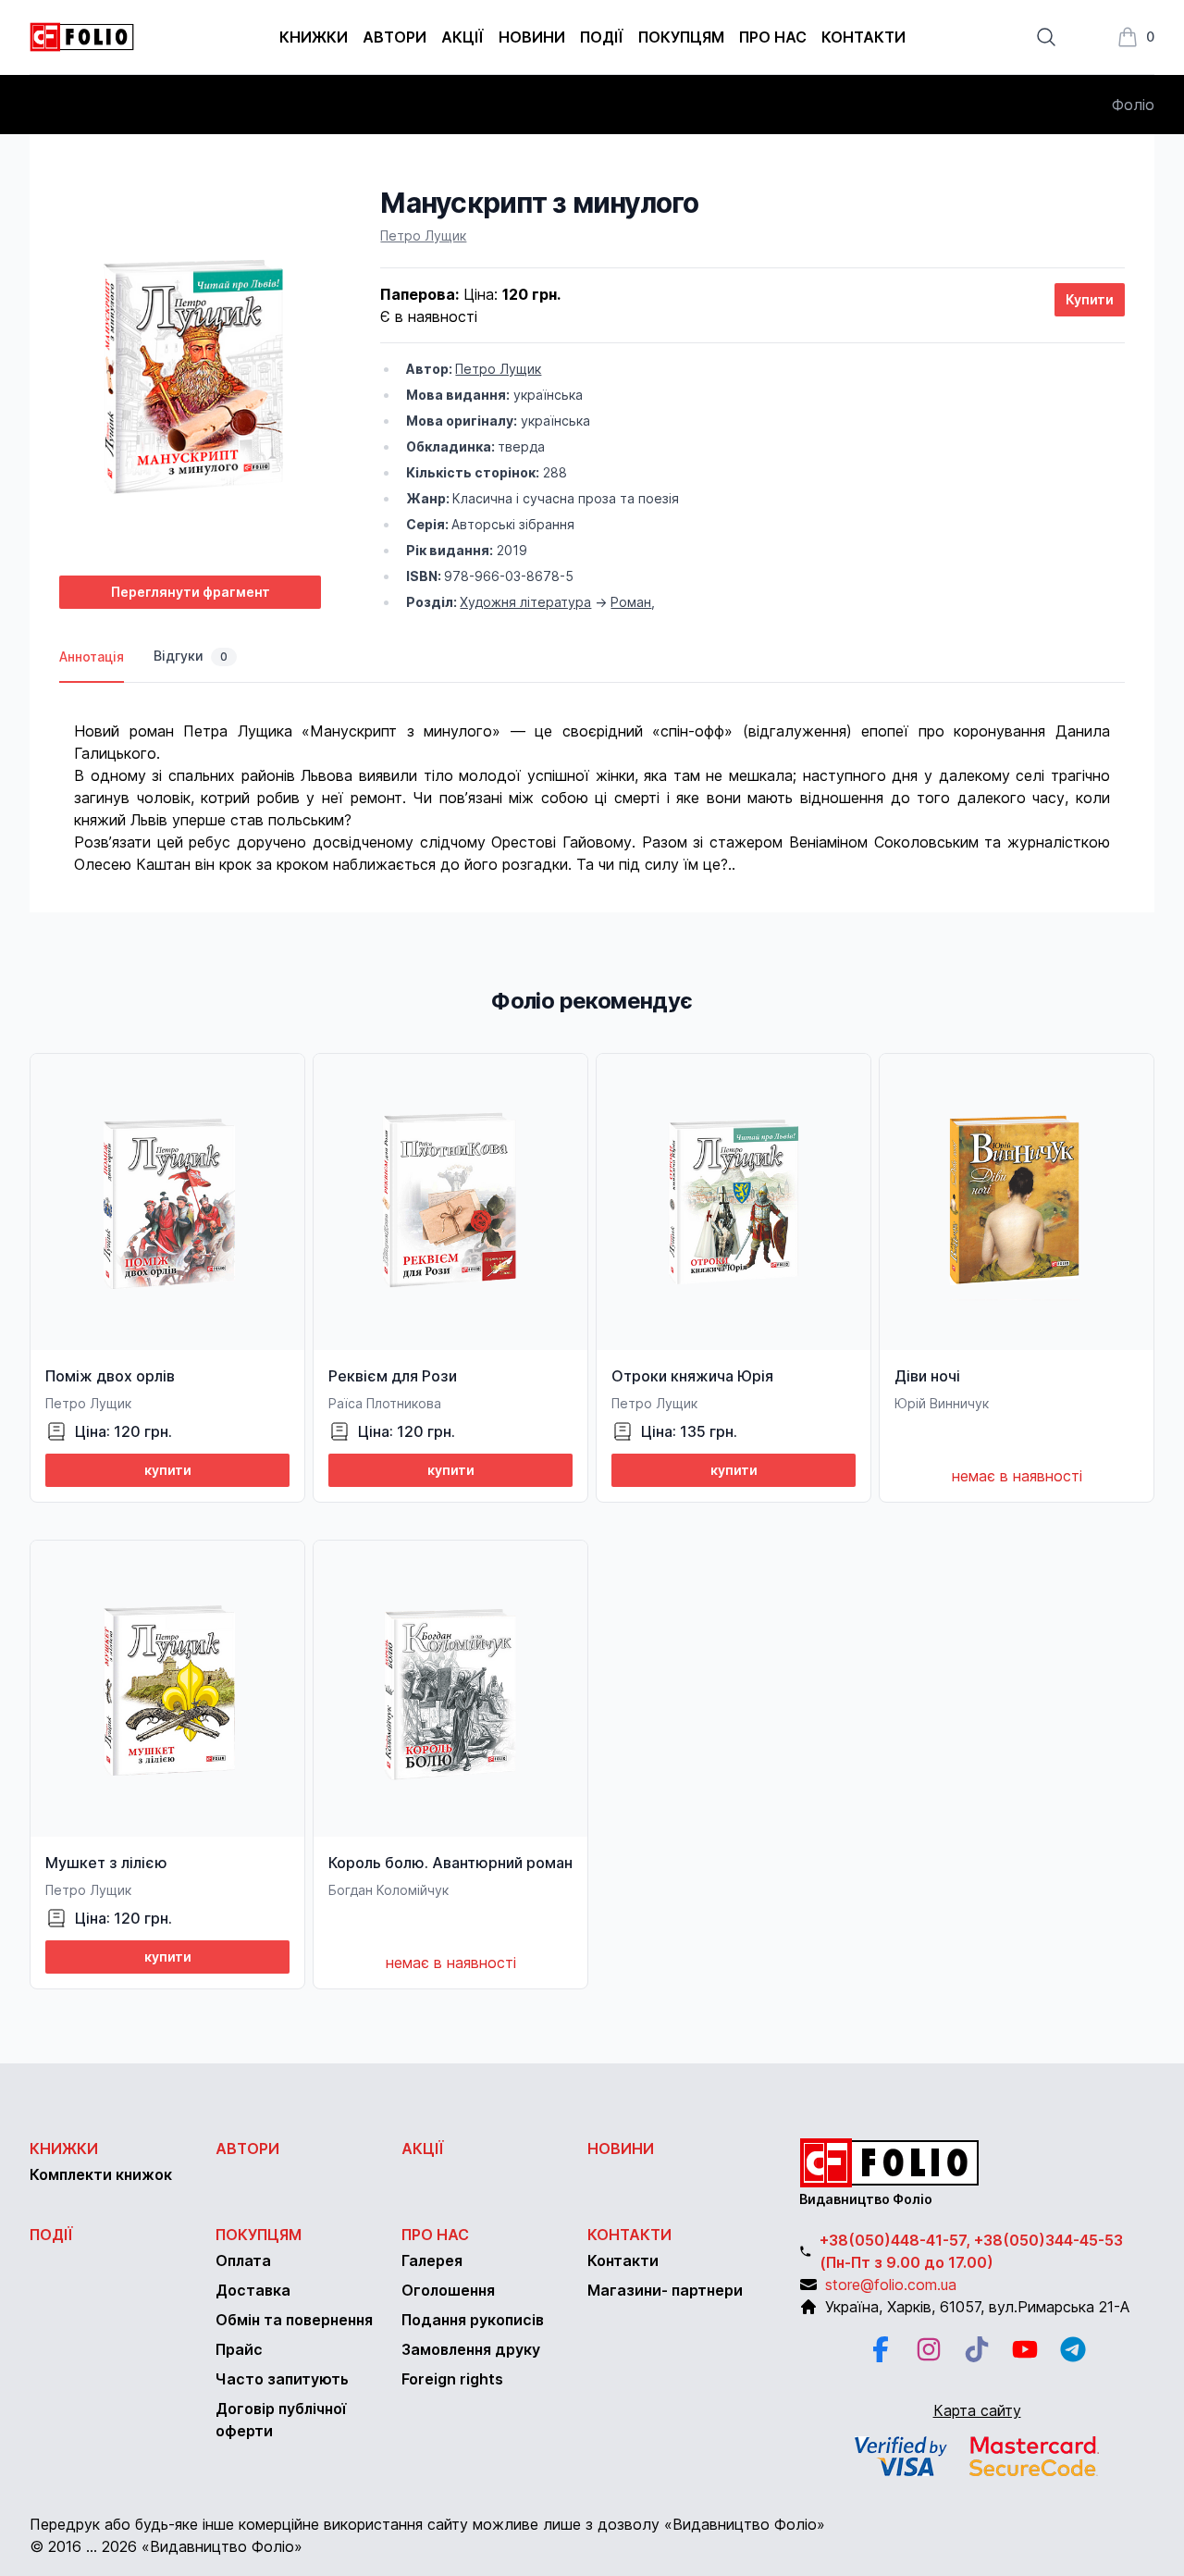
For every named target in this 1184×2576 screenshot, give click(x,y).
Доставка (253, 2290)
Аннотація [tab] (92, 656)
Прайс (239, 2349)
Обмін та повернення (294, 2320)
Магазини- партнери (665, 2290)
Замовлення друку (471, 2349)
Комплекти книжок (101, 2174)
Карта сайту (977, 2410)
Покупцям (681, 37)
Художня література (525, 602)
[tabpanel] (592, 779)
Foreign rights (452, 2379)
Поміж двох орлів (110, 1376)
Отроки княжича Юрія (692, 1376)
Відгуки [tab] (191, 656)
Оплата (243, 2260)
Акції (462, 37)
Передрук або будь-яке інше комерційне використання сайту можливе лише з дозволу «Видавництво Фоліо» (427, 2524)
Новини (532, 37)
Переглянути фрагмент (191, 592)
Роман (631, 602)
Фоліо (1133, 105)
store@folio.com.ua (891, 2285)
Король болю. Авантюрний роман (450, 1863)
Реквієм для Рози (393, 1376)
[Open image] (190, 373)
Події (602, 37)
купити (168, 1470)
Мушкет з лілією (106, 1863)
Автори (395, 37)
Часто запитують (282, 2379)
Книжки (314, 37)
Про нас (773, 37)
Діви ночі (927, 1376)
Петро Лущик (423, 235)
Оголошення (448, 2290)
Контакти (863, 37)
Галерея (432, 2260)
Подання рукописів (473, 2320)
